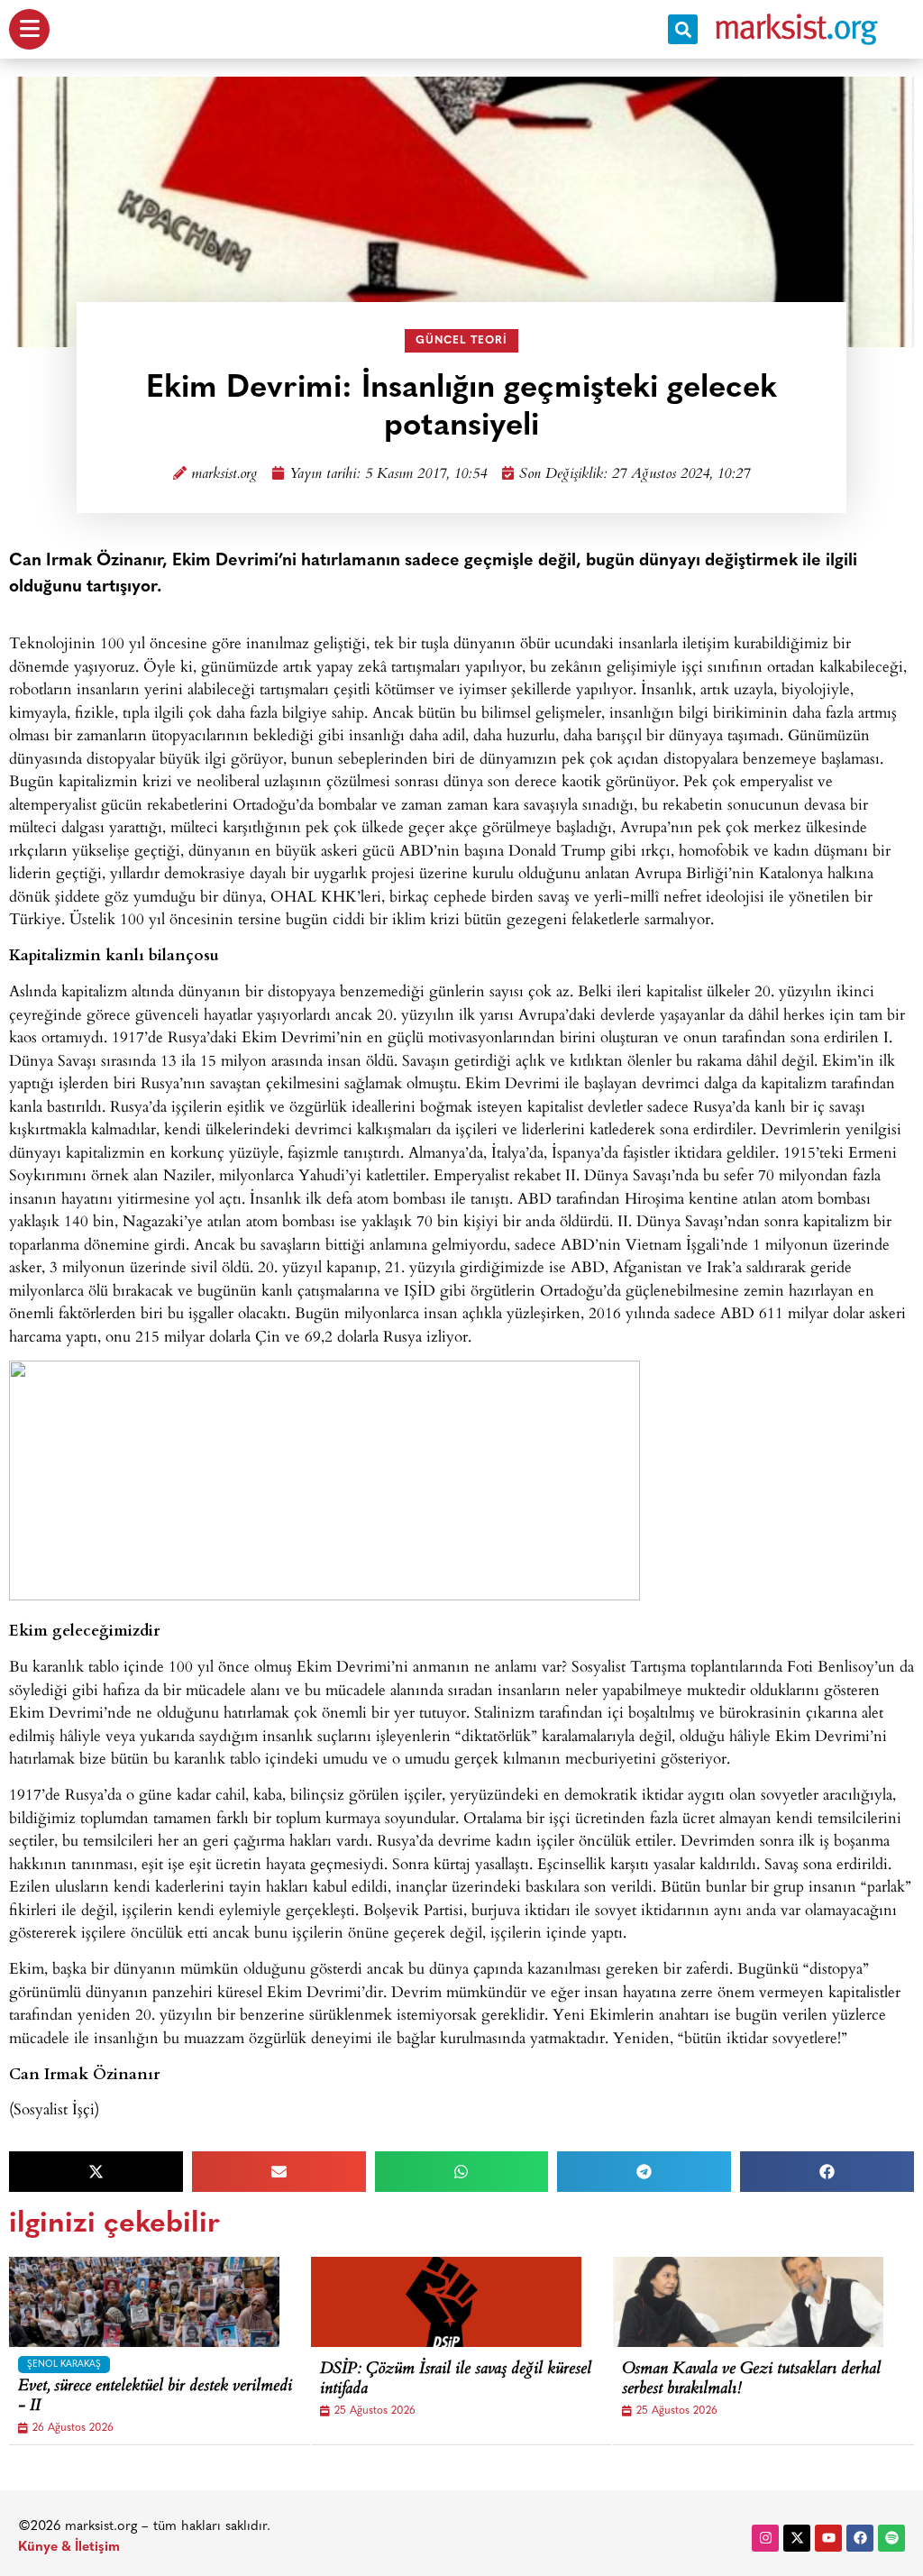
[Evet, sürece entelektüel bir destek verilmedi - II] (144, 2302)
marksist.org (224, 475)
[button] (683, 29)
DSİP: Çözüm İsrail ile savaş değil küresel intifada (456, 2380)
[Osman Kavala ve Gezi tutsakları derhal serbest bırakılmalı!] (748, 2302)
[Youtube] (828, 2538)
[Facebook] (860, 2538)
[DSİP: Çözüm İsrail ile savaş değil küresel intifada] (446, 2302)
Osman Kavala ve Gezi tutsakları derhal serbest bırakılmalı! (751, 2380)
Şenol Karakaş (64, 2365)
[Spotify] (891, 2538)
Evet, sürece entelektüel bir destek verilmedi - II (155, 2397)
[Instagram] (765, 2538)
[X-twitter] (797, 2538)
